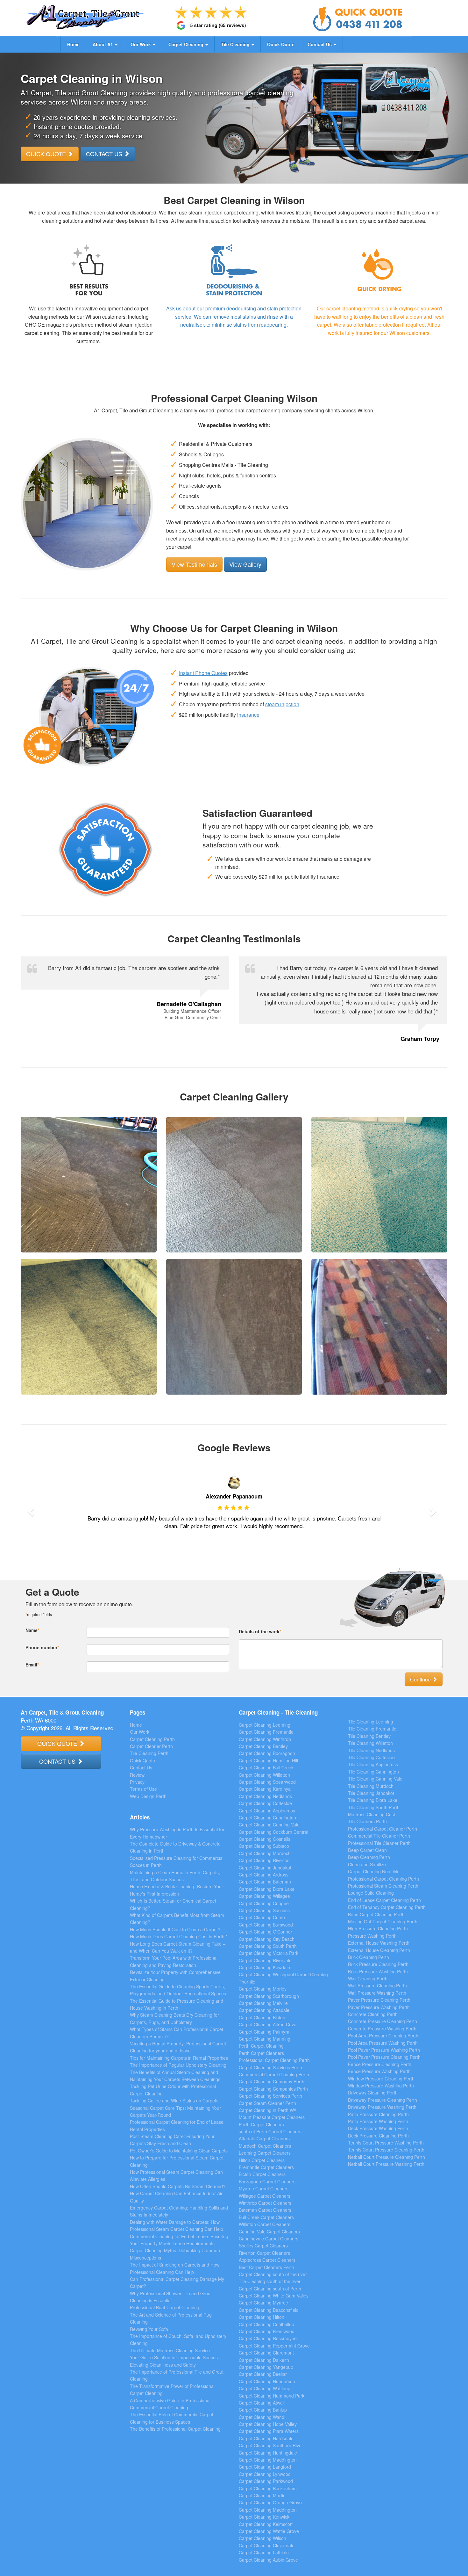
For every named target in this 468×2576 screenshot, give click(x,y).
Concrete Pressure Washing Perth (382, 2028)
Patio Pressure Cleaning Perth (378, 2114)
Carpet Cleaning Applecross (267, 1810)
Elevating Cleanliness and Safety (163, 2365)
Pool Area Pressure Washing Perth (383, 2043)
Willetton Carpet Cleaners (265, 2224)
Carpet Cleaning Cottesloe (265, 1803)
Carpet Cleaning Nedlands (265, 1796)
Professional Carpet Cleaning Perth (274, 2060)
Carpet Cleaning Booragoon (267, 1753)
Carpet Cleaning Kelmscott (266, 2524)
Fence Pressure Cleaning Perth (380, 2064)
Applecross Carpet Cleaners (267, 2260)
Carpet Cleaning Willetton (264, 1775)
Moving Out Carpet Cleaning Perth (383, 1921)
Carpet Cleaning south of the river (273, 2274)
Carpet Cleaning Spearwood (267, 1782)
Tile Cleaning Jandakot (371, 1793)
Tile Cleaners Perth (367, 1821)
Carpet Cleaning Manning (265, 2039)
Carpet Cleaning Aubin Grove (268, 2560)
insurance (248, 715)
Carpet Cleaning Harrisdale (266, 2438)
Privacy (137, 1782)
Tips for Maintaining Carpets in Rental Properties (179, 2058)
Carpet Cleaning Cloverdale (267, 2545)
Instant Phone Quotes (203, 673)
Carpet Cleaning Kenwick (264, 2517)
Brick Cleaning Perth (369, 1957)
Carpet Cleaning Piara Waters (269, 2431)
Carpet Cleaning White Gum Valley (274, 2296)
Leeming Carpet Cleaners (265, 2153)
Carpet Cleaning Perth (152, 1739)
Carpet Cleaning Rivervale (265, 1960)
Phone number (42, 1647)
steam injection (282, 704)
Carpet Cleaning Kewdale (264, 1967)
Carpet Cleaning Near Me (374, 1871)
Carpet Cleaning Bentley (263, 1746)
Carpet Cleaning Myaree (263, 2303)
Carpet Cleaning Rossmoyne (268, 2338)
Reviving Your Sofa (149, 2329)
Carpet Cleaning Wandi (262, 2417)
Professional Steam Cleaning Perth (383, 1886)
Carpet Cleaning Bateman (265, 1882)
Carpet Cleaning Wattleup (265, 2388)
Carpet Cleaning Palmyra (264, 2032)
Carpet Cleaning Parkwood (266, 2481)
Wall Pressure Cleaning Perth (377, 1985)
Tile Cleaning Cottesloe (371, 1757)
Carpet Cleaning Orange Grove (270, 2502)
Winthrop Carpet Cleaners (265, 2203)
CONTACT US (58, 1761)
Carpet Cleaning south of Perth (270, 2289)
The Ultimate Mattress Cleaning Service (170, 2350)
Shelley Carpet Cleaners (263, 2246)
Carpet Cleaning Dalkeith (264, 2360)
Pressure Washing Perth (372, 1936)
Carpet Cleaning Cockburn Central (273, 1832)
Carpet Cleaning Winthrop (265, 1739)
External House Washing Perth (379, 1943)
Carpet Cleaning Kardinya (265, 1789)
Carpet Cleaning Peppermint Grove (274, 2346)
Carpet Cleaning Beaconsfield (269, 2310)
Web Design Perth (148, 1796)
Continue (421, 1679)
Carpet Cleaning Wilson (262, 2538)
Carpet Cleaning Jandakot (265, 1868)
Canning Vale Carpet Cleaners (269, 2231)
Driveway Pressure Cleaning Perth (383, 2100)
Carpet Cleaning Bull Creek (266, 1767)
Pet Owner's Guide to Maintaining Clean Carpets (179, 2151)
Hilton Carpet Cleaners (262, 2160)
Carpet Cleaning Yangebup (266, 2367)
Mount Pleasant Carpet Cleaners (272, 2117)
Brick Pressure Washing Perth (378, 1971)
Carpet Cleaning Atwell (262, 2403)
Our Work (141, 44)
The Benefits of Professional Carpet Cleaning (175, 2429)
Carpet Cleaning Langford (265, 2467)
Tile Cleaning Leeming (371, 1722)
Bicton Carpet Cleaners (262, 2174)
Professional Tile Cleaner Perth (379, 1843)
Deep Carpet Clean (367, 1850)
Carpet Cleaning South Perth (268, 1946)
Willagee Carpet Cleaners (265, 2196)
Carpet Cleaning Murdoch (265, 1853)
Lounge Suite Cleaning (371, 1893)
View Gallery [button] (245, 564)
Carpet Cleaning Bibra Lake (267, 1889)
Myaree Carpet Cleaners (264, 2188)
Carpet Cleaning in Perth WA (268, 2110)
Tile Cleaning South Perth (374, 1807)
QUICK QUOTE (58, 1743)
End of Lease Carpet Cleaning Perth (384, 1900)
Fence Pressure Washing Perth (379, 2071)
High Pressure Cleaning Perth (378, 1928)
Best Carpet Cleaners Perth (266, 2267)
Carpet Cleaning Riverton (264, 1860)
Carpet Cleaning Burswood (266, 1925)
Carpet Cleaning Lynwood (265, 2474)
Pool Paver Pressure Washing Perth (384, 2050)
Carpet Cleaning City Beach (267, 1939)
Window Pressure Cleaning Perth (381, 2079)
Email (32, 1665)
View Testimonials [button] (194, 564)
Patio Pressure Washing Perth (378, 2121)
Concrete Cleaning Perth (373, 2014)
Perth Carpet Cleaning (261, 2046)
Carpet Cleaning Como (262, 1917)
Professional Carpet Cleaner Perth (383, 1829)
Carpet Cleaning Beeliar (263, 2374)
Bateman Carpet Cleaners (265, 2210)
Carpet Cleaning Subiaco (264, 1846)
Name (32, 1630)
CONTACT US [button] (105, 154)
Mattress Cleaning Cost (372, 1814)
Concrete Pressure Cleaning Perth (383, 2021)
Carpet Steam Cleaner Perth (267, 2103)
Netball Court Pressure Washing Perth (386, 2164)
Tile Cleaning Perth (149, 1753)
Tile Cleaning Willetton (370, 1743)
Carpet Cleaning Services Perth (270, 2067)
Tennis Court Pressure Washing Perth (386, 2143)
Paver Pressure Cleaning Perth (379, 2000)
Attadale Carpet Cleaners (264, 2138)
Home (73, 44)
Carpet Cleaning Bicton (262, 2017)
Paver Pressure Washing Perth (379, 2007)
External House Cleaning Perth (379, 1950)
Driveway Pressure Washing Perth (382, 2107)
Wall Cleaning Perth (368, 1978)
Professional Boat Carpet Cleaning (165, 2307)
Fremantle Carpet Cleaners (266, 2167)
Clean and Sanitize (367, 1864)
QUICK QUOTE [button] (47, 154)
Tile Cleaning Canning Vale (375, 1779)
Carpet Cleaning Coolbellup (266, 2324)
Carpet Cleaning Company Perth (272, 2081)
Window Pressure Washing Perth (381, 2086)
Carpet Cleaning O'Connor (266, 1932)
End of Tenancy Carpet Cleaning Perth (387, 1907)
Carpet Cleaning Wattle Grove (269, 2531)
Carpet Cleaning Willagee (264, 1896)
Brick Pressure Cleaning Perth (378, 1964)
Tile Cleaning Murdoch (371, 1786)
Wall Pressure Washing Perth (377, 1993)
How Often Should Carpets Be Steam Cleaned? (178, 2186)
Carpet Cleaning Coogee (264, 1903)
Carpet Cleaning (187, 44)
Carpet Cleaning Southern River (271, 2445)
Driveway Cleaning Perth (373, 2093)
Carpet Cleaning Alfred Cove (268, 2024)
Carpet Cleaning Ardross (264, 1875)
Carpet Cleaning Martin (262, 2495)
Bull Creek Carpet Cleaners (266, 2217)
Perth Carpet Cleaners (261, 2053)
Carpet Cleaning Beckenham (268, 2488)
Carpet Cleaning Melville (263, 2003)
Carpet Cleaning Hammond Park (272, 2396)
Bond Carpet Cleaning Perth (376, 1914)
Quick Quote (281, 44)
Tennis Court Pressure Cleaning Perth (386, 2150)
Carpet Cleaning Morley (263, 1989)
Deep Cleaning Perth (369, 1857)
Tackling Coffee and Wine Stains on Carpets (174, 2101)
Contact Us (320, 44)
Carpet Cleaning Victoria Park (269, 1953)
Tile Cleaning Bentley (369, 1736)
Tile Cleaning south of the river (270, 2281)
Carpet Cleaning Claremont (266, 2353)
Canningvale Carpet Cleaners (269, 2239)
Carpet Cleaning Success (264, 1910)
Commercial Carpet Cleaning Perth (274, 2074)
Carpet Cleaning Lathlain (264, 2552)
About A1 (103, 44)
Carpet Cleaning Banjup (263, 2410)
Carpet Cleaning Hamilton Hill (268, 1760)
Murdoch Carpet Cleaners (265, 2146)
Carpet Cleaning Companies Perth (273, 2089)
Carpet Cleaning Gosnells (265, 1839)
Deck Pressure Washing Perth (378, 2128)
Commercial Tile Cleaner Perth (379, 1836)
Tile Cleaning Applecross (373, 1764)
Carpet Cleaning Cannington (267, 1818)
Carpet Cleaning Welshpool (266, 1974)
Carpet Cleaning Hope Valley (268, 2424)
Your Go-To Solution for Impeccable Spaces (174, 2357)
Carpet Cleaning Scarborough (269, 1996)
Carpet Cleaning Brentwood (267, 2331)
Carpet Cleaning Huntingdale (268, 2453)
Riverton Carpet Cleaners (264, 2253)
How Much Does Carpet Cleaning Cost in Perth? (178, 1936)
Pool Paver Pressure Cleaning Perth (384, 2057)
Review (137, 1775)
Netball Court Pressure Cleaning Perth (386, 2157)
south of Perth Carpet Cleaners (270, 2131)
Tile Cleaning (236, 44)
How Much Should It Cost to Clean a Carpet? (175, 1929)
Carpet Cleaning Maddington (268, 2460)
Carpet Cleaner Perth (151, 1746)
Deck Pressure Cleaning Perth (378, 2136)
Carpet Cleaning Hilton (262, 2317)
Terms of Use (143, 1789)
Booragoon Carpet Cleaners (267, 2181)
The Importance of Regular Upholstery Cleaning (178, 2065)
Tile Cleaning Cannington (373, 1772)
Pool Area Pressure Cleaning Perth (383, 2035)
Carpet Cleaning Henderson (267, 2381)
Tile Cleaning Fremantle (372, 1729)
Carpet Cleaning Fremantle (266, 1732)
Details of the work (260, 1631)
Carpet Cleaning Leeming (265, 1725)
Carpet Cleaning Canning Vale (269, 1825)
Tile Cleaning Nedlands (371, 1750)
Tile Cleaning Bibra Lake (373, 1800)
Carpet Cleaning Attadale (264, 2010)
